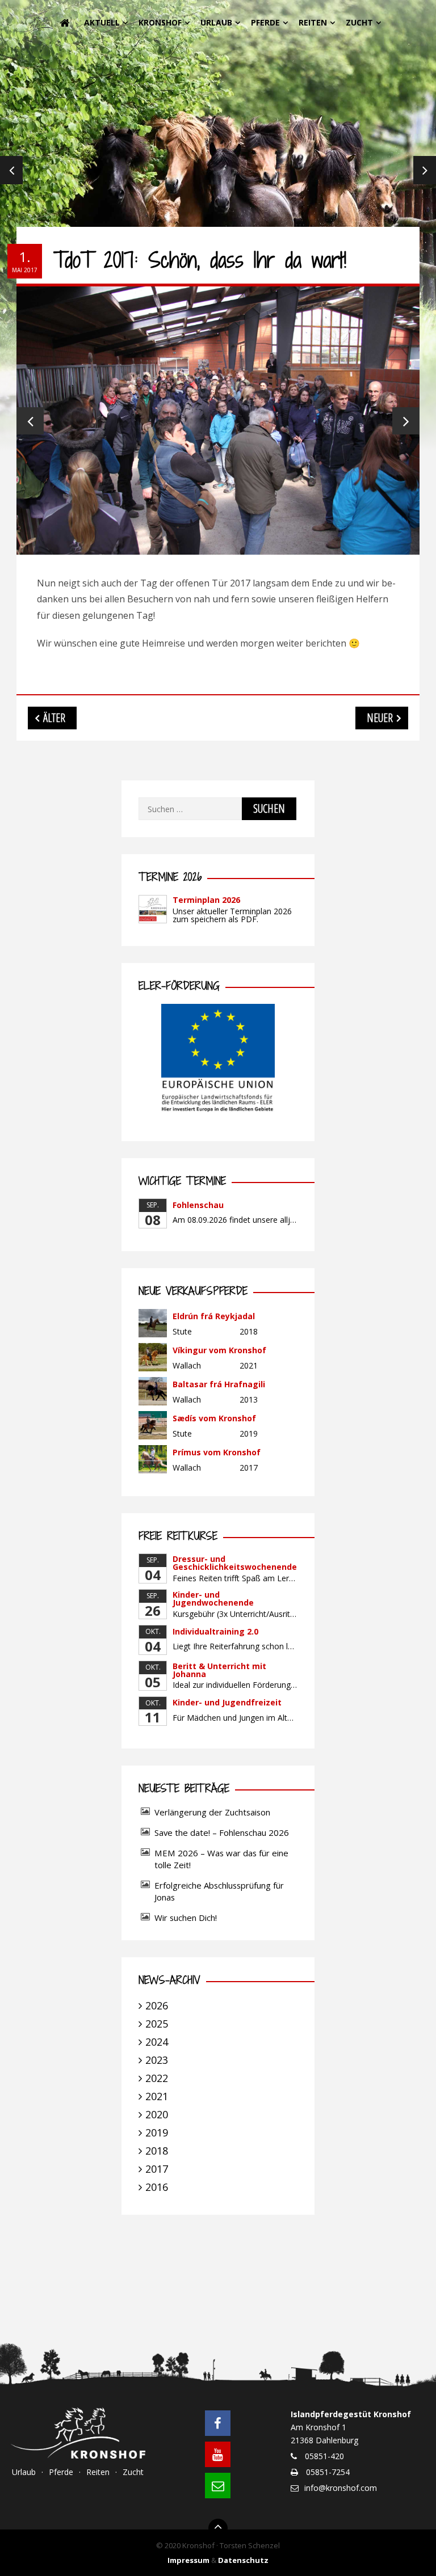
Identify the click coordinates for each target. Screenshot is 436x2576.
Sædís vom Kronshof (214, 1418)
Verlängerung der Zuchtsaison (212, 1812)
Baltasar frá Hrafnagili (219, 1384)
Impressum (188, 2560)
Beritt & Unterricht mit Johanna (219, 1670)
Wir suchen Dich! (186, 1918)
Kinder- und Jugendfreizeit (227, 1702)
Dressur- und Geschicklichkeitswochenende (235, 1563)
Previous (11, 170)
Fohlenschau (198, 1205)
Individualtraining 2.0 (215, 1631)
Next (425, 170)
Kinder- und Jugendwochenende (213, 1599)
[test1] (218, 421)
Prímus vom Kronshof (217, 1452)
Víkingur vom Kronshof (219, 1350)
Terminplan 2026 (206, 900)
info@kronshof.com (341, 2488)
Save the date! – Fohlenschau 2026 (222, 1832)
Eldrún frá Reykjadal (214, 1316)
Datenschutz (243, 2560)
